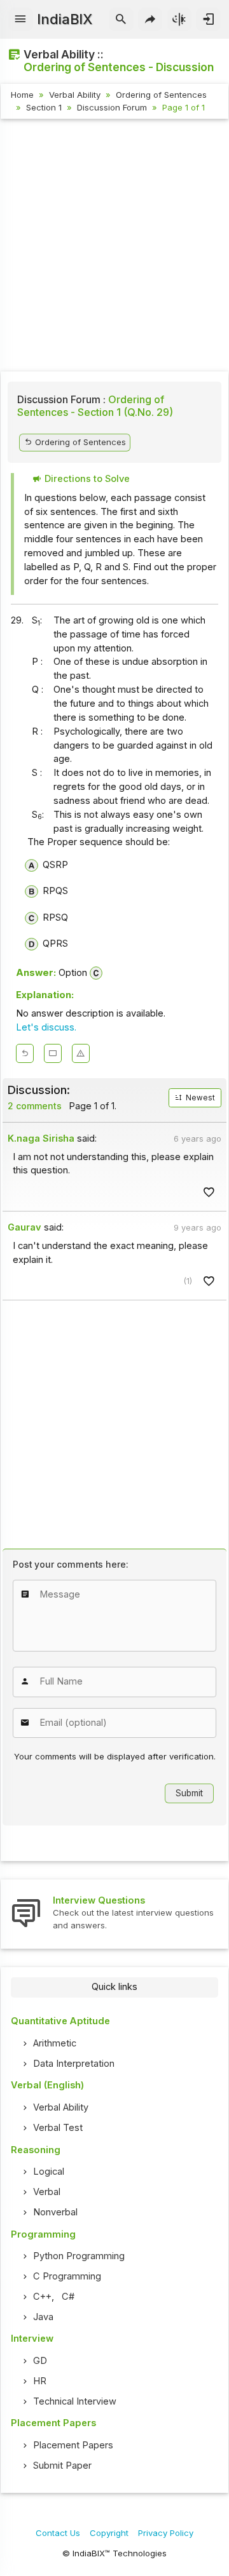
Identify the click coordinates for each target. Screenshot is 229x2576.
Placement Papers (73, 2445)
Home (22, 95)
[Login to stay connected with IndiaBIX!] (208, 20)
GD (40, 2361)
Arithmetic (55, 2043)
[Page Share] (150, 20)
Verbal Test (58, 2128)
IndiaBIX (65, 19)
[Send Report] (81, 1053)
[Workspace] (53, 1053)
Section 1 (44, 107)
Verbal (47, 2192)
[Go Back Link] (25, 1053)
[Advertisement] (114, 247)
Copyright (109, 2533)
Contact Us (58, 2533)
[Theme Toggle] (180, 20)
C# (68, 2297)
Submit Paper (62, 2466)
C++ (42, 2297)
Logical (49, 2172)
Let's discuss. (46, 1027)
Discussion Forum (112, 107)
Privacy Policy (166, 2533)
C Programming (67, 2276)
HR (40, 2381)
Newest (199, 1098)
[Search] (121, 20)
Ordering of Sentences (161, 95)
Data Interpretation (74, 2064)
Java (43, 2317)
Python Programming (79, 2256)
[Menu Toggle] (21, 20)
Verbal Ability (75, 95)
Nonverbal (55, 2212)
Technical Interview (75, 2401)
